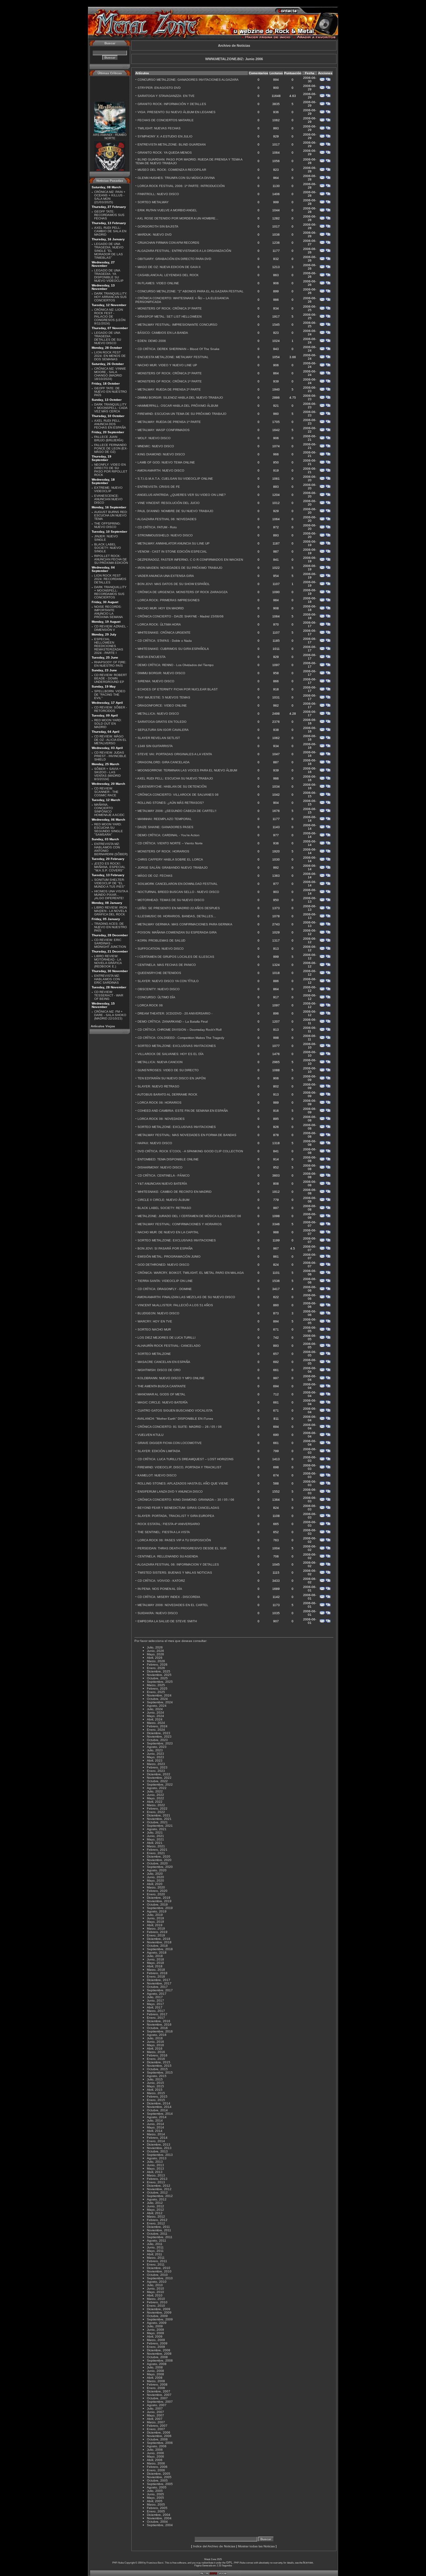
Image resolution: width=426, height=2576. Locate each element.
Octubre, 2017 (157, 1987)
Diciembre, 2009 (159, 2309)
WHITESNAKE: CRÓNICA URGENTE (164, 633)
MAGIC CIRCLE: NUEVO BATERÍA (163, 1402)
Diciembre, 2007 (159, 2391)
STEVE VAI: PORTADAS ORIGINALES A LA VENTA (175, 754)
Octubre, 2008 (157, 2357)
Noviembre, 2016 (159, 2024)
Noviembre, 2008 (159, 2354)
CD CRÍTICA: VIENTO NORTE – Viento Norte (170, 843)
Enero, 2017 (156, 2018)
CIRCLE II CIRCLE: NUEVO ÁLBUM (163, 1200)
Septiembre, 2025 (160, 1682)
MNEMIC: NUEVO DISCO (156, 446)
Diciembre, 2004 (159, 2515)
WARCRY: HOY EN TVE (155, 1321)
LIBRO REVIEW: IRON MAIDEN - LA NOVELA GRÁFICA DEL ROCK (111, 911)
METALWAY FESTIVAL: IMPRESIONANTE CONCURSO (177, 325)
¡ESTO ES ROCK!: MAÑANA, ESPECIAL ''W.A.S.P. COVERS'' (110, 867)
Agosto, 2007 (157, 2405)
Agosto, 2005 (157, 2487)
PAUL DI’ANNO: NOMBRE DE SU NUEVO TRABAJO (175, 511)
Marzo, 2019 (156, 1928)
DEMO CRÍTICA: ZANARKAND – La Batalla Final (173, 1022)
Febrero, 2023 (157, 1767)
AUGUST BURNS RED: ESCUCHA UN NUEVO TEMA (111, 515)
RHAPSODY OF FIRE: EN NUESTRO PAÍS (110, 664)
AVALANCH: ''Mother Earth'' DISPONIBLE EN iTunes (175, 1419)
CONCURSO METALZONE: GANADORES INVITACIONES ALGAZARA (188, 80)
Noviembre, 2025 (159, 1675)
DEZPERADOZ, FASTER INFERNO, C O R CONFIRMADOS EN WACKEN (190, 560)
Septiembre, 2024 (160, 1702)
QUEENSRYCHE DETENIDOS (159, 973)
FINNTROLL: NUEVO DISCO (158, 194)
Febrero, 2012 (157, 2220)
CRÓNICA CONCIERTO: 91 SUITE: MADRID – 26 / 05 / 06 (180, 1427)
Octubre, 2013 (157, 2151)
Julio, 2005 (155, 2491)
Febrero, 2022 (157, 1808)
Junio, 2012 (155, 2206)
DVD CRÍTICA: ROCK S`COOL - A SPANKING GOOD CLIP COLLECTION (190, 1151)
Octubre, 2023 (157, 1740)
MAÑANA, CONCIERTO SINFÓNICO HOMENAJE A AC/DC (109, 810)
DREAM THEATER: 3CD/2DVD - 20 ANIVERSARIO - (175, 1013)
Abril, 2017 (155, 2007)
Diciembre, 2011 (158, 2227)
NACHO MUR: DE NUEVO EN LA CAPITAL (168, 1232)
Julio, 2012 (155, 2203)
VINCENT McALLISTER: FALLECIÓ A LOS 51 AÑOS (175, 1305)
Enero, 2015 (156, 2100)
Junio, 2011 (155, 2247)
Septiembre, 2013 (160, 2155)
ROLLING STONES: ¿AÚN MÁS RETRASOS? (171, 803)
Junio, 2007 (155, 2412)
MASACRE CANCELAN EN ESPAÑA (164, 1362)
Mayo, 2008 (155, 2374)
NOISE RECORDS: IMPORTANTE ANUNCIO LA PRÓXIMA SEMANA (109, 612)
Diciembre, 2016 (159, 2021)
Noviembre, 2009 (159, 2312)
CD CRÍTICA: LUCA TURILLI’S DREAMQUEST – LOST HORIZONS (186, 1459)
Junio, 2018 (155, 1959)
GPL (229, 2562)
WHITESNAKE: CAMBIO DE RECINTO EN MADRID (174, 1192)
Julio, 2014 (155, 2120)
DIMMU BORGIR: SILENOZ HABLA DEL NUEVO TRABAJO (180, 398)
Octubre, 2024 (157, 1699)
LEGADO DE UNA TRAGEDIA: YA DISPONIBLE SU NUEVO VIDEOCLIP (109, 276)
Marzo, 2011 (156, 2258)
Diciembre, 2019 (159, 1898)
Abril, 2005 (155, 2501)
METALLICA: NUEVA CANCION (160, 1062)
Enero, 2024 (156, 1730)
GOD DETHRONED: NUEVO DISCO (163, 1265)
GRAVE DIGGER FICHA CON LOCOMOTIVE (170, 1443)
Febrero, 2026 (157, 1665)
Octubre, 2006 (157, 2439)
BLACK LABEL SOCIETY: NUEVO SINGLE (108, 548)
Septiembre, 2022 (160, 1784)
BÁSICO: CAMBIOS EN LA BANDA (163, 333)
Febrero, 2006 (157, 2467)
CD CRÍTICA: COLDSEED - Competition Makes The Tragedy (181, 1038)
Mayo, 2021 (155, 1839)
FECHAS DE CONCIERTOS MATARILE (166, 120)
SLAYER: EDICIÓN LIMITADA (159, 1451)
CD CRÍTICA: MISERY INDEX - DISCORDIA (169, 1597)
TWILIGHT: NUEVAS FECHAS (159, 128)
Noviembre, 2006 (159, 2436)
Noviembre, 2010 (159, 2271)
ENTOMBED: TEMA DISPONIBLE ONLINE (168, 1159)
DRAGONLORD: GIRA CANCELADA (164, 762)
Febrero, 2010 (157, 2302)
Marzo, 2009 (156, 2340)
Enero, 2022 (156, 1812)
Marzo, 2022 (156, 1805)
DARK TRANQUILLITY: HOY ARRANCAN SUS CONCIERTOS (111, 297)
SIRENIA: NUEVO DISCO (156, 681)
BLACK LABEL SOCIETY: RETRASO (164, 1208)
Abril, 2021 (155, 1843)
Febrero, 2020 (157, 1891)
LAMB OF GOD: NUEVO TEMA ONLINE (166, 462)
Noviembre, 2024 (159, 1695)
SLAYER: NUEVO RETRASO (158, 1086)
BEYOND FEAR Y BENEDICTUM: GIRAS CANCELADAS (178, 1508)
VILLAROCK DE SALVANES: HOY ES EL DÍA (171, 1054)
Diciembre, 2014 (159, 2103)
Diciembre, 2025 (159, 1671)
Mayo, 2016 (155, 2045)
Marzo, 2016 (156, 2052)
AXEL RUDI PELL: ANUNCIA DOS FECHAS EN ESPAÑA (110, 424)
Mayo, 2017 (155, 2004)
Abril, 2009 (155, 2336)
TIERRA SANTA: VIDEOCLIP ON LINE (165, 1281)
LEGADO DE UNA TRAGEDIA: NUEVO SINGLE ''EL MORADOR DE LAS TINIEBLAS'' (109, 251)
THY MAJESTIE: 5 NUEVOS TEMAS (164, 697)
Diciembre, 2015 (159, 2062)
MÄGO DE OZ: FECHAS (155, 876)
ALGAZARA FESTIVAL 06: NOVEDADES (167, 519)
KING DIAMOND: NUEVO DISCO (161, 454)
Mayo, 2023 (155, 1757)
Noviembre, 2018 (159, 1942)
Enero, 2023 (156, 1771)
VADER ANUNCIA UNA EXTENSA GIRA (166, 576)
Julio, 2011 (155, 2244)
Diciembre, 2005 (159, 2474)
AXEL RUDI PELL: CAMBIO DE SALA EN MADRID (110, 231)
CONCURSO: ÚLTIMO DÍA (156, 997)
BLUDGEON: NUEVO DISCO (158, 1313)
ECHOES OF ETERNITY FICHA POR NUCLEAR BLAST (178, 689)
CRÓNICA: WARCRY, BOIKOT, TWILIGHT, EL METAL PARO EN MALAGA (191, 1273)
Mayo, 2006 (155, 2456)
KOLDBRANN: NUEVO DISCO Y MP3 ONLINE (171, 1378)
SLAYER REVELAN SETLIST (159, 738)
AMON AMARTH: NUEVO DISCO (161, 470)
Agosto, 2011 (157, 2240)
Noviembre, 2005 (159, 2477)
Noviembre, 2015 (159, 2066)
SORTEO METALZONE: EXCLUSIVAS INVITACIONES (177, 1046)
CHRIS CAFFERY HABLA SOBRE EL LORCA (170, 859)
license (308, 2562)
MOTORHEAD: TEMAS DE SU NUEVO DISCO (171, 900)
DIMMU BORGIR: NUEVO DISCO (161, 673)
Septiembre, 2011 (160, 2237)
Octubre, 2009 (157, 2316)
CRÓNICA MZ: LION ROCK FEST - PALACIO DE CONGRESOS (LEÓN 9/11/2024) (110, 317)
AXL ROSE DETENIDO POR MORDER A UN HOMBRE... (178, 218)
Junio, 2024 (155, 1713)
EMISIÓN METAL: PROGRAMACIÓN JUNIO (169, 1257)
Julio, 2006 (155, 2450)
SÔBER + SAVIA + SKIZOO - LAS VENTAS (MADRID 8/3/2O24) (108, 774)
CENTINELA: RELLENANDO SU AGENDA (168, 1556)
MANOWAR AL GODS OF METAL (162, 1394)
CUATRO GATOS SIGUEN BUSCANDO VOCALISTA (175, 1410)
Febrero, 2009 (157, 2343)
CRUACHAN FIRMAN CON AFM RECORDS (168, 243)
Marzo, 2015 (156, 2093)
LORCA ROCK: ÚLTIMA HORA (159, 624)
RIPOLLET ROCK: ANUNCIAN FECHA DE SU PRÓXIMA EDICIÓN (111, 559)
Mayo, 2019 (155, 1922)
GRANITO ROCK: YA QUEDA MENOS (165, 153)
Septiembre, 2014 (160, 2114)
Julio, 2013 (155, 2162)
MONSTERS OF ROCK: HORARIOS (163, 851)
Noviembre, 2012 (159, 2189)
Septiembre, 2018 (160, 1949)
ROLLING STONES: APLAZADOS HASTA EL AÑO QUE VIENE (183, 1483)
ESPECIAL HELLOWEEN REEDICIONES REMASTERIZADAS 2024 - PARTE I (109, 646)
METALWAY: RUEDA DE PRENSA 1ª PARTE (169, 422)
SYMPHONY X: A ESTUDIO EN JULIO (165, 136)
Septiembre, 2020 (160, 1867)
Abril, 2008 (155, 2378)
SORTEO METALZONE (154, 1354)
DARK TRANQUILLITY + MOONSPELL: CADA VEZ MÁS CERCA (111, 408)
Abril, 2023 (155, 1761)
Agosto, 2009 (157, 2323)
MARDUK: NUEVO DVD (155, 235)
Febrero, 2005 (157, 2508)
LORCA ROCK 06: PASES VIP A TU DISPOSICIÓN (174, 1540)
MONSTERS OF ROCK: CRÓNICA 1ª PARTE (170, 381)
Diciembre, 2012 (159, 2186)
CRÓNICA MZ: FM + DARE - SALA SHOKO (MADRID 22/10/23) (110, 1015)
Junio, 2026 (155, 1651)
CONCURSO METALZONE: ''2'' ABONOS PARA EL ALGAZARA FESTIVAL (191, 291)
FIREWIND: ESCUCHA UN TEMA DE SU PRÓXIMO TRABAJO (182, 414)
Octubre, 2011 (157, 2234)
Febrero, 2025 (157, 1689)
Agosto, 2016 (157, 2035)
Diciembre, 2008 (159, 2350)
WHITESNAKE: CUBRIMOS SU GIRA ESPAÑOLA (173, 649)
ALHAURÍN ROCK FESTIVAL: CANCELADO (169, 1346)
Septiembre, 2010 (160, 2278)
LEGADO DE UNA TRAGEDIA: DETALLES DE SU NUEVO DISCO (108, 338)
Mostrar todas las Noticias (256, 2546)
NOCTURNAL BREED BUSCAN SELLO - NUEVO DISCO (178, 892)
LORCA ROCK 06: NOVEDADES (161, 1119)
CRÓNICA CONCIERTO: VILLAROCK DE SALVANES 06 (178, 795)
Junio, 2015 (155, 2083)
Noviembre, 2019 (159, 1901)
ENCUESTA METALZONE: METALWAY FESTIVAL (173, 357)
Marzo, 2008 (156, 2381)
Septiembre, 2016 (160, 2031)
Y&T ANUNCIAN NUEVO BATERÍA (162, 1184)
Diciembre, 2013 (159, 2144)
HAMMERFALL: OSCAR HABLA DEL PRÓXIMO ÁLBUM (178, 406)
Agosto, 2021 (157, 1829)
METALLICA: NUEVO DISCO (158, 714)
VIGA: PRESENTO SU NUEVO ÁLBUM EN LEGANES (177, 112)
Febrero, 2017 (157, 2014)
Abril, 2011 (155, 2254)
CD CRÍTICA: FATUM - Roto (157, 527)
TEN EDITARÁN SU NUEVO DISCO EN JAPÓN (172, 1078)
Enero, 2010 (156, 2306)
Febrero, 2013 (157, 2179)
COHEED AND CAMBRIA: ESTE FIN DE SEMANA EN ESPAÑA (183, 1111)
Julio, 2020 (155, 1874)
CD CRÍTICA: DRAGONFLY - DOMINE (165, 1289)
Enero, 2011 (156, 2264)
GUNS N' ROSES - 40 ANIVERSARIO (110, 167)
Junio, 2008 (155, 2371)
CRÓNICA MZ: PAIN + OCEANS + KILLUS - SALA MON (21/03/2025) (110, 197)
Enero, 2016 (156, 2059)
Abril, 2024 (155, 1719)
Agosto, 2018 (157, 1952)
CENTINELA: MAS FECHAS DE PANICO (167, 965)
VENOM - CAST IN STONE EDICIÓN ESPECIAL (172, 552)
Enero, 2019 (156, 1935)
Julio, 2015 (155, 2079)
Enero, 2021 (156, 1853)
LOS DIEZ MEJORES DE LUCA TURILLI (167, 1338)
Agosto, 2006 (157, 2446)
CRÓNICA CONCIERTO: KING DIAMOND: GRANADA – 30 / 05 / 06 (186, 1500)
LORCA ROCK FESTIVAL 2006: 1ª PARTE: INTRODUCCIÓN (181, 186)
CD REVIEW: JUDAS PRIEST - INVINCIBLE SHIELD (110, 756)
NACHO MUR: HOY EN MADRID (161, 608)
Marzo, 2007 (156, 2422)
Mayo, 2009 (155, 2333)
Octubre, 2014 (157, 2110)
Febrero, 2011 (157, 2261)
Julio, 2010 (155, 2285)
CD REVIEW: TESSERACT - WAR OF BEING (109, 995)
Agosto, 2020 (157, 1870)
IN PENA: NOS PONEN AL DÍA (160, 1589)
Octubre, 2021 (157, 1822)
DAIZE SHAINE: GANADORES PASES (165, 827)
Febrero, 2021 (157, 1850)
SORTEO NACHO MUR (154, 1329)
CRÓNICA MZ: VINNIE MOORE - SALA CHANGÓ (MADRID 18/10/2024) (110, 374)
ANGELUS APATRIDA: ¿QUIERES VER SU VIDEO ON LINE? (182, 495)
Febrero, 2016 (157, 2055)
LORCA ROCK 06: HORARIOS (160, 1103)
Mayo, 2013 (155, 2168)
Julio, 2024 (155, 1709)
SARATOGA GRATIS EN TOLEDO (162, 722)
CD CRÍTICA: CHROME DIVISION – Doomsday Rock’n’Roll (179, 1030)
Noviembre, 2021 (159, 1819)
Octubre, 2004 (157, 2522)
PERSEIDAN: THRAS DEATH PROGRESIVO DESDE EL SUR (182, 1548)
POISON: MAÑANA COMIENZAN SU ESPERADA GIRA (177, 932)
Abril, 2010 (155, 2295)
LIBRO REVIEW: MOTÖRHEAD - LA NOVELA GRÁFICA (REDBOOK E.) (108, 961)
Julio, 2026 (155, 1647)
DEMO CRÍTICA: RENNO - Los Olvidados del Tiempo (176, 665)
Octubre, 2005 (157, 2480)
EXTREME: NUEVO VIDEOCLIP (108, 489)
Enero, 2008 (156, 2388)
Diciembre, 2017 (159, 1980)
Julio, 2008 (155, 2367)
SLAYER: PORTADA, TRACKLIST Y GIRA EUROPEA (176, 1516)
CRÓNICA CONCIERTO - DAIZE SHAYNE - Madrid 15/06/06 (181, 616)
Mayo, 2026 (155, 1654)
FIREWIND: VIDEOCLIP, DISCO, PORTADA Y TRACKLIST (179, 1467)
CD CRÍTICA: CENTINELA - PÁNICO (164, 1175)
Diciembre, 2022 (159, 1774)
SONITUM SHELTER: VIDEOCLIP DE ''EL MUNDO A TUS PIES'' (110, 883)
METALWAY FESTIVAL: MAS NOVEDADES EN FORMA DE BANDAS (187, 1135)
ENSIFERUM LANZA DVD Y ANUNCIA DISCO (170, 1492)
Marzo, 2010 (156, 2299)
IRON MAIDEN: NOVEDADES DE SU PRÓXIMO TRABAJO (180, 568)
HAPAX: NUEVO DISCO (155, 1143)
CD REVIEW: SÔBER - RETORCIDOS (111, 709)
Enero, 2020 (156, 1894)
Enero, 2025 (156, 1692)
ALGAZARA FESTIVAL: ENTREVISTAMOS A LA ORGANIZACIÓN (184, 251)
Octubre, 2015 (157, 2069)
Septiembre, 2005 (160, 2484)
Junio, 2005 (155, 2494)
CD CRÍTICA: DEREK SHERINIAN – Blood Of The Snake (179, 349)
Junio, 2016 (155, 2042)
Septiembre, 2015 (160, 2072)
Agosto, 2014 (157, 2117)
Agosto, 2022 (157, 1788)
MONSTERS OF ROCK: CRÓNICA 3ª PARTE (170, 308)
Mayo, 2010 (155, 2292)
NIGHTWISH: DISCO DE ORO (159, 1370)
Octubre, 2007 (157, 2398)
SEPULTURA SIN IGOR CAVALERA (163, 730)
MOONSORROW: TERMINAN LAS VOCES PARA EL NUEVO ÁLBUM (187, 770)
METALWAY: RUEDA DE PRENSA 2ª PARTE (169, 389)
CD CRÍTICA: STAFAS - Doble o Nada (165, 641)
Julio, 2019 (155, 1915)
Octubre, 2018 (157, 1946)
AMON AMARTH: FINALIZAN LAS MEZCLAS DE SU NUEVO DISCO (186, 1297)
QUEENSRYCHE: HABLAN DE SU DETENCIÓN (172, 787)
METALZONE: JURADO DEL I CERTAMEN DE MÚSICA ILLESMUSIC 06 (189, 1216)
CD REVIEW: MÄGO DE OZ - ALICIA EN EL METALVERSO (110, 740)
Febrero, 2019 (157, 1932)
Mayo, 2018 (155, 1963)
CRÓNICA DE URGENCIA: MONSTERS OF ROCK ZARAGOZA (183, 592)
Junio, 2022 (155, 1795)
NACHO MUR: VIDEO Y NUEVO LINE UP (167, 365)
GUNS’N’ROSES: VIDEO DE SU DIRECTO (168, 1070)
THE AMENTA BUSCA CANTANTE (162, 1386)
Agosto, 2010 (157, 2282)
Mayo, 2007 (155, 2415)
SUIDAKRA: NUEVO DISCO (158, 1613)
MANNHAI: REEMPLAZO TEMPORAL (165, 819)
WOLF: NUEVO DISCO (154, 438)
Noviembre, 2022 (159, 1778)
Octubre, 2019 (157, 1904)
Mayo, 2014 (155, 2127)
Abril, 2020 (155, 1884)
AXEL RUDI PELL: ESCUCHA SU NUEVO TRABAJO (175, 778)
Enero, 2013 (156, 2182)
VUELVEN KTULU (150, 1435)
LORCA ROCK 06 (150, 1005)
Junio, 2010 (155, 2288)
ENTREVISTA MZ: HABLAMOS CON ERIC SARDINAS (107, 979)
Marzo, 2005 (156, 2504)
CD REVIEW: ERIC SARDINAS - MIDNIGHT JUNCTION (110, 943)
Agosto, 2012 (157, 2199)
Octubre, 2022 (157, 1781)
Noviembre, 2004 (159, 2518)
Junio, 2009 (155, 2330)
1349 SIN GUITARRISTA (155, 746)
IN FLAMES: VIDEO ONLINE (158, 283)
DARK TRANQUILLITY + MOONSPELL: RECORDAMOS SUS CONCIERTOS (110, 592)
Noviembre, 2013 (159, 2148)
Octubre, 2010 (157, 2275)
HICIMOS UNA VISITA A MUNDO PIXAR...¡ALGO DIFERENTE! (111, 895)
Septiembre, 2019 (160, 1908)
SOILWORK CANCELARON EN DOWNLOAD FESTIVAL (178, 884)
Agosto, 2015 (157, 2076)
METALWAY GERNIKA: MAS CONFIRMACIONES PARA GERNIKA (185, 924)
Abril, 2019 (155, 1925)
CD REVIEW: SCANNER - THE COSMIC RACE (106, 792)
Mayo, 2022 (155, 1798)
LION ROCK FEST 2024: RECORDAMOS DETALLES (110, 579)
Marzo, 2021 (156, 1846)
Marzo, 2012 (156, 2216)
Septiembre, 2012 (160, 2196)
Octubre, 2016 (157, 2028)
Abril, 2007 (155, 2419)
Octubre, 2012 (157, 2192)
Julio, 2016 (155, 2038)
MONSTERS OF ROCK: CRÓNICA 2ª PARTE (170, 373)
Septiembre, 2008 (160, 2360)
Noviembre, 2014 (159, 2107)
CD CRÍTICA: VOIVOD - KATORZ (161, 1581)
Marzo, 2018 (156, 1970)
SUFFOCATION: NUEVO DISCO (161, 949)
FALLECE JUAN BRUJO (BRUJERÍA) (109, 439)
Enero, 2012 (156, 2223)
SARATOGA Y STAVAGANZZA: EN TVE (166, 96)
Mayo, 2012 (155, 2210)
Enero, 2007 (156, 2429)
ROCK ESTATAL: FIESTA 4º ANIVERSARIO (169, 1524)
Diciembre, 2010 (159, 2268)
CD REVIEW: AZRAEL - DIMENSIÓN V (111, 628)
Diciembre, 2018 (159, 1939)
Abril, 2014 (155, 2131)
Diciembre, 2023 (159, 1733)
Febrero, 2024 (157, 1726)
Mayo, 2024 (155, 1716)
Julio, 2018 (155, 1956)
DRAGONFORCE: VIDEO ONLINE (162, 705)
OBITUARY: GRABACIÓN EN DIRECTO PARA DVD (174, 259)
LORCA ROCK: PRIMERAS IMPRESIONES (169, 600)
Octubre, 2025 (157, 1678)
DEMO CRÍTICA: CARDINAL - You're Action (169, 835)
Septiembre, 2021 (160, 1826)
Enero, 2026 (156, 1668)
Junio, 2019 (155, 1918)
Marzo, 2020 (156, 1887)
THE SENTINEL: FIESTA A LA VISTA (164, 1532)
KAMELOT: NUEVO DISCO (157, 1475)
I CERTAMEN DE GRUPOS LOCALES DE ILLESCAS (176, 957)
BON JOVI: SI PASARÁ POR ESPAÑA (165, 1248)
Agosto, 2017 (157, 1994)
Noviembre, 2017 (159, 1983)
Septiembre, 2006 (160, 2443)
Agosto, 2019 (157, 1911)
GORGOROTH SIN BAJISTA (158, 226)
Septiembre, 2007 (160, 2402)
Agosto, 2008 (157, 2364)
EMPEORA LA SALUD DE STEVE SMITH (167, 1621)
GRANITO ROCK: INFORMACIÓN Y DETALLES (172, 104)
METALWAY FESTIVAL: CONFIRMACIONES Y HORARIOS (180, 1224)
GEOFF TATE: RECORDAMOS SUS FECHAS (109, 215)
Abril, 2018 (155, 1966)
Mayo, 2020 (155, 1880)
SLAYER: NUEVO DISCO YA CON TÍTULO (168, 981)
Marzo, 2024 (156, 1723)
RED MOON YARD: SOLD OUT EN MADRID (108, 724)
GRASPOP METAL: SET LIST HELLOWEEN (169, 317)
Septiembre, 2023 (160, 1743)
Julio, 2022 (155, 1791)
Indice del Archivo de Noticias (214, 2546)
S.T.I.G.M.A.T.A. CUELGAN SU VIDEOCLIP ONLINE (175, 479)
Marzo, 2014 (156, 2134)
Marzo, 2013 (156, 2175)
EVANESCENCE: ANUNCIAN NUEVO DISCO (108, 499)
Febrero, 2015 (157, 2096)
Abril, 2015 (155, 2090)
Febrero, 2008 (157, 2384)
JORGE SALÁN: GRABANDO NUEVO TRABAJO (173, 868)
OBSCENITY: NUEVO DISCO (159, 989)
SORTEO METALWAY (153, 202)
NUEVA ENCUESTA (152, 657)
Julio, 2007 (155, 2408)
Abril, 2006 (155, 2460)
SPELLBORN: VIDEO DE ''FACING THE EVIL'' (110, 695)
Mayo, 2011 (155, 2251)
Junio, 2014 (155, 2124)
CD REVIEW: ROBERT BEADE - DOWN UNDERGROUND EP (111, 678)
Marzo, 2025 (156, 1685)
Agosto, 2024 (157, 1706)
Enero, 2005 (156, 2511)
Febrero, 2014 (157, 2138)
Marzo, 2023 (156, 1764)
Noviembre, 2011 (159, 2230)
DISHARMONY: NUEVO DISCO (160, 1167)
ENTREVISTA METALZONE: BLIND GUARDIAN (172, 144)
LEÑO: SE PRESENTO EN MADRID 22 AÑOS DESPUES (179, 908)
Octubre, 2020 (157, 1863)
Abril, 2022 (155, 1802)
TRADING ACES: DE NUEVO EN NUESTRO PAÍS (111, 927)
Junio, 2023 (155, 1754)
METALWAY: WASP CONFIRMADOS (164, 430)
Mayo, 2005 (155, 2498)
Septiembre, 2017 (160, 1990)
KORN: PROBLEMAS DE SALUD (161, 940)
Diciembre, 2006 (159, 2432)
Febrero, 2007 (157, 2426)
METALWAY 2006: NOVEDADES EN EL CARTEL (173, 1605)
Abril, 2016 (155, 2048)
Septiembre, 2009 (160, 2319)
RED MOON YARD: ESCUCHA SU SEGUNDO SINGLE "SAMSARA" (109, 829)
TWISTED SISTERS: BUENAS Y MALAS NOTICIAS (175, 1573)
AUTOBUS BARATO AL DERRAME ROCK (167, 1094)
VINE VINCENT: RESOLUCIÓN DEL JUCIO (169, 503)
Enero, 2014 (156, 2141)
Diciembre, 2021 (159, 1815)
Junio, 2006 (155, 2453)
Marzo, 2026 (156, 1661)
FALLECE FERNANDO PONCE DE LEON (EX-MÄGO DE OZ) (111, 448)
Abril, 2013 (155, 2172)
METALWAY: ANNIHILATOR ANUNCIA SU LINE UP (174, 543)
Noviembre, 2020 (159, 1860)
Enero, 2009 (156, 2347)
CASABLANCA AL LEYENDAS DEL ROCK (168, 275)
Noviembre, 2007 (159, 2395)
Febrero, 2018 (157, 1973)
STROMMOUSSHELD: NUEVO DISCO (165, 535)
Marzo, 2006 (156, 2463)
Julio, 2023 (155, 1750)
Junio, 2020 (155, 1877)
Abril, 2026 (155, 1658)
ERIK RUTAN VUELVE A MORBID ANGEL (167, 210)
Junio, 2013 (155, 2165)
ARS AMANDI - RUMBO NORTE (110, 124)
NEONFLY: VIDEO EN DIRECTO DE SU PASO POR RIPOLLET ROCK (111, 470)
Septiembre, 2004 (160, 2525)
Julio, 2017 (155, 1997)
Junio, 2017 (155, 2000)
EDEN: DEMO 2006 (152, 341)
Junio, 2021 (155, 1836)
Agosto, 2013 (157, 2158)
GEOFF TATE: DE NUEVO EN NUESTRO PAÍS (111, 392)
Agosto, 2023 (157, 1747)
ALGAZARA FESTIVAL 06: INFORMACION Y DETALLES (178, 1564)
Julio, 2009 (155, 2326)
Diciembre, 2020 (159, 1856)
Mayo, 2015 (155, 2086)
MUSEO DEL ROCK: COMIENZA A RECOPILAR (172, 170)
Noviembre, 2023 (159, 1737)
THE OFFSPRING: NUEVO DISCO (107, 525)
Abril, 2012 (155, 2213)
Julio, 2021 (155, 1832)
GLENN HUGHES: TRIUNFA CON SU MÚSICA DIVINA (176, 178)
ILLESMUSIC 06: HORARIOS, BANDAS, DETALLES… (177, 916)
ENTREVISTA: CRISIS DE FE (159, 487)
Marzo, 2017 (156, 2011)
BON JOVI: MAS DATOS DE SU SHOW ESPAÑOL (174, 584)
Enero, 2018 (156, 1976)
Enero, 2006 (156, 2470)
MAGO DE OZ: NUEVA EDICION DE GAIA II (169, 267)
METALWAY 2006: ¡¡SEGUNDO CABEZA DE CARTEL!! (177, 811)
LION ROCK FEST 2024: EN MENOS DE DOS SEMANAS (110, 356)
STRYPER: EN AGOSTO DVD (159, 88)
